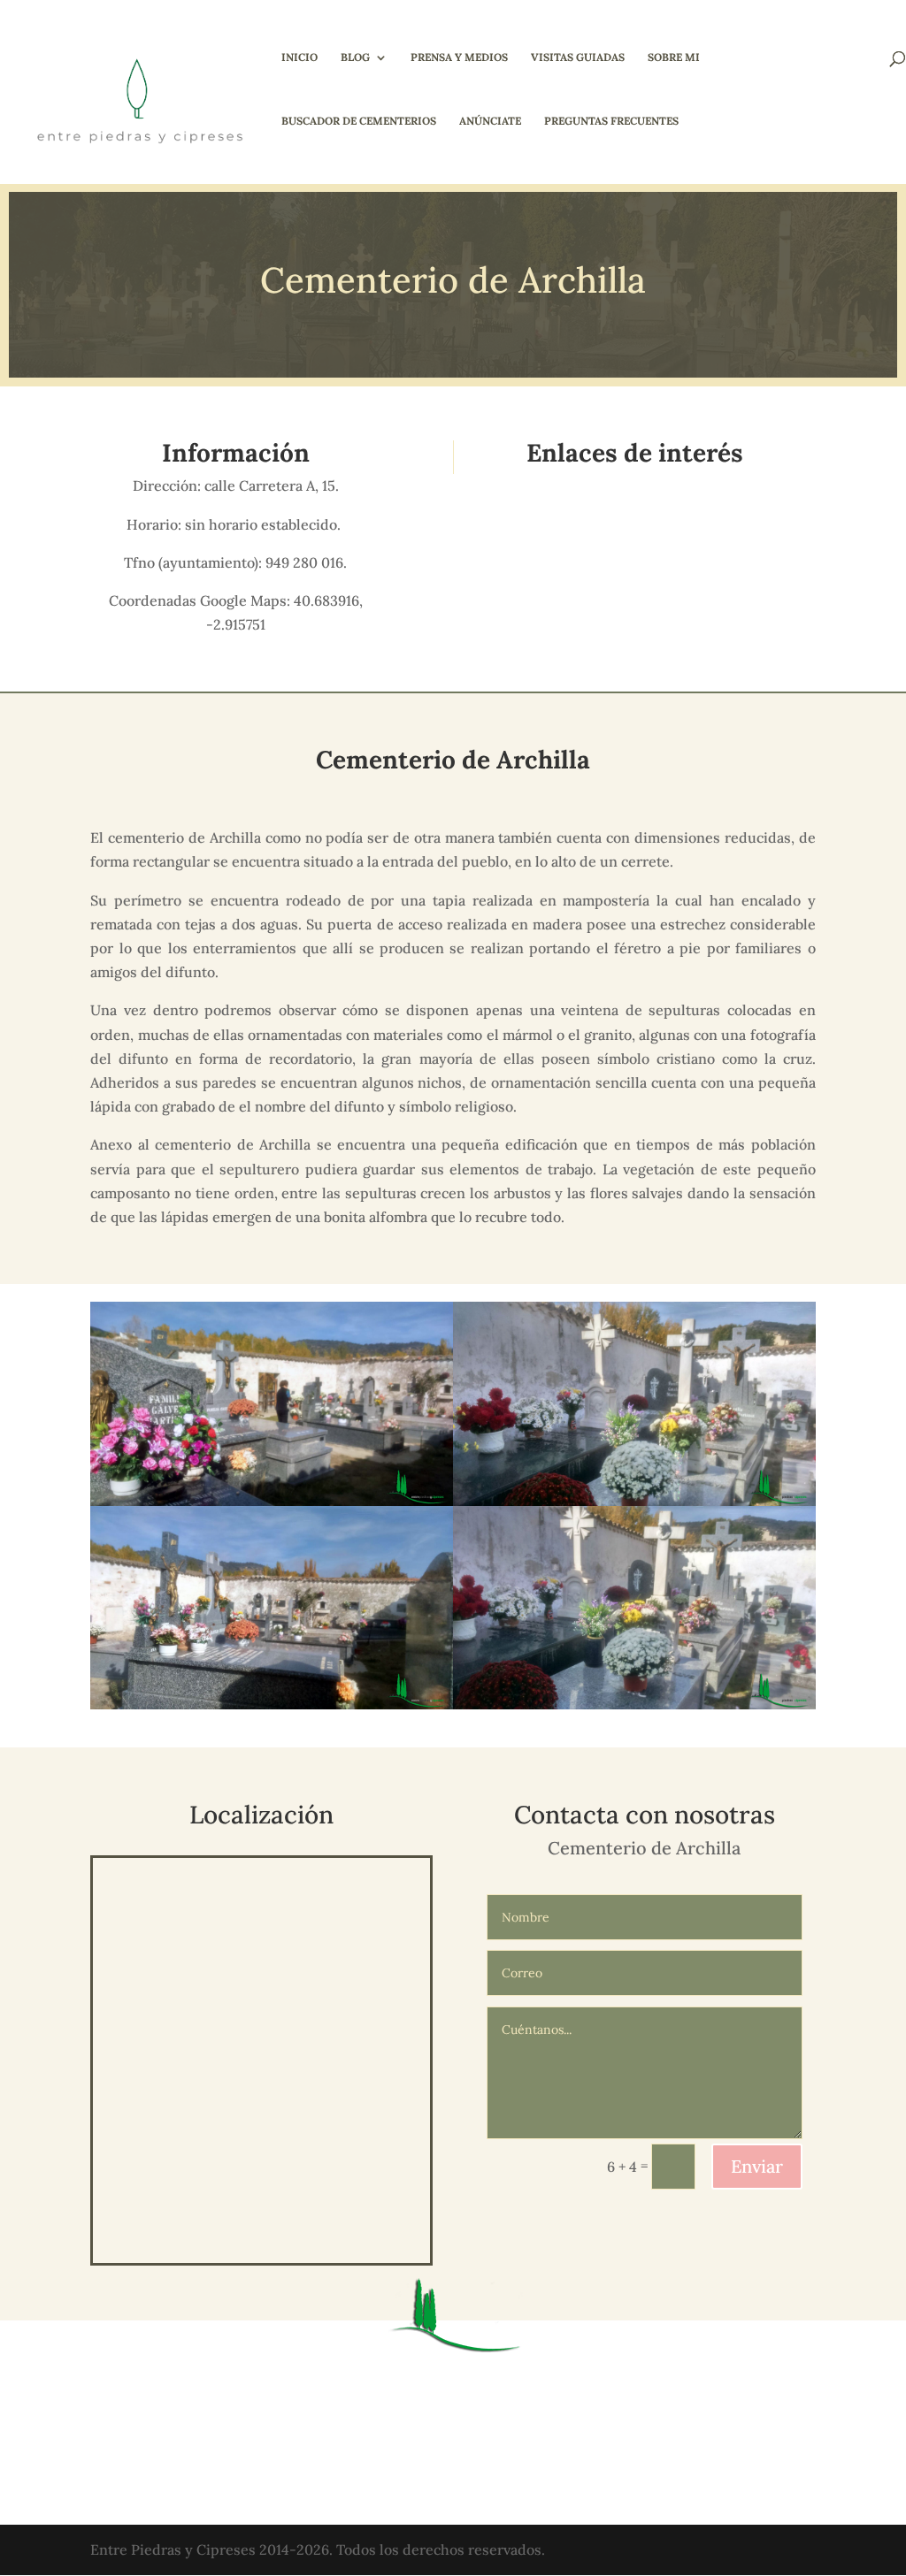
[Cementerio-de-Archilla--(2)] (272, 1709)
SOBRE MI (674, 57)
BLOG (355, 57)
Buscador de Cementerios (359, 121)
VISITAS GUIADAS (578, 57)
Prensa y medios (459, 57)
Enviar (757, 2166)
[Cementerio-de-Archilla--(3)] (634, 1709)
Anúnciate (490, 121)
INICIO (299, 57)
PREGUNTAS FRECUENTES (611, 121)
